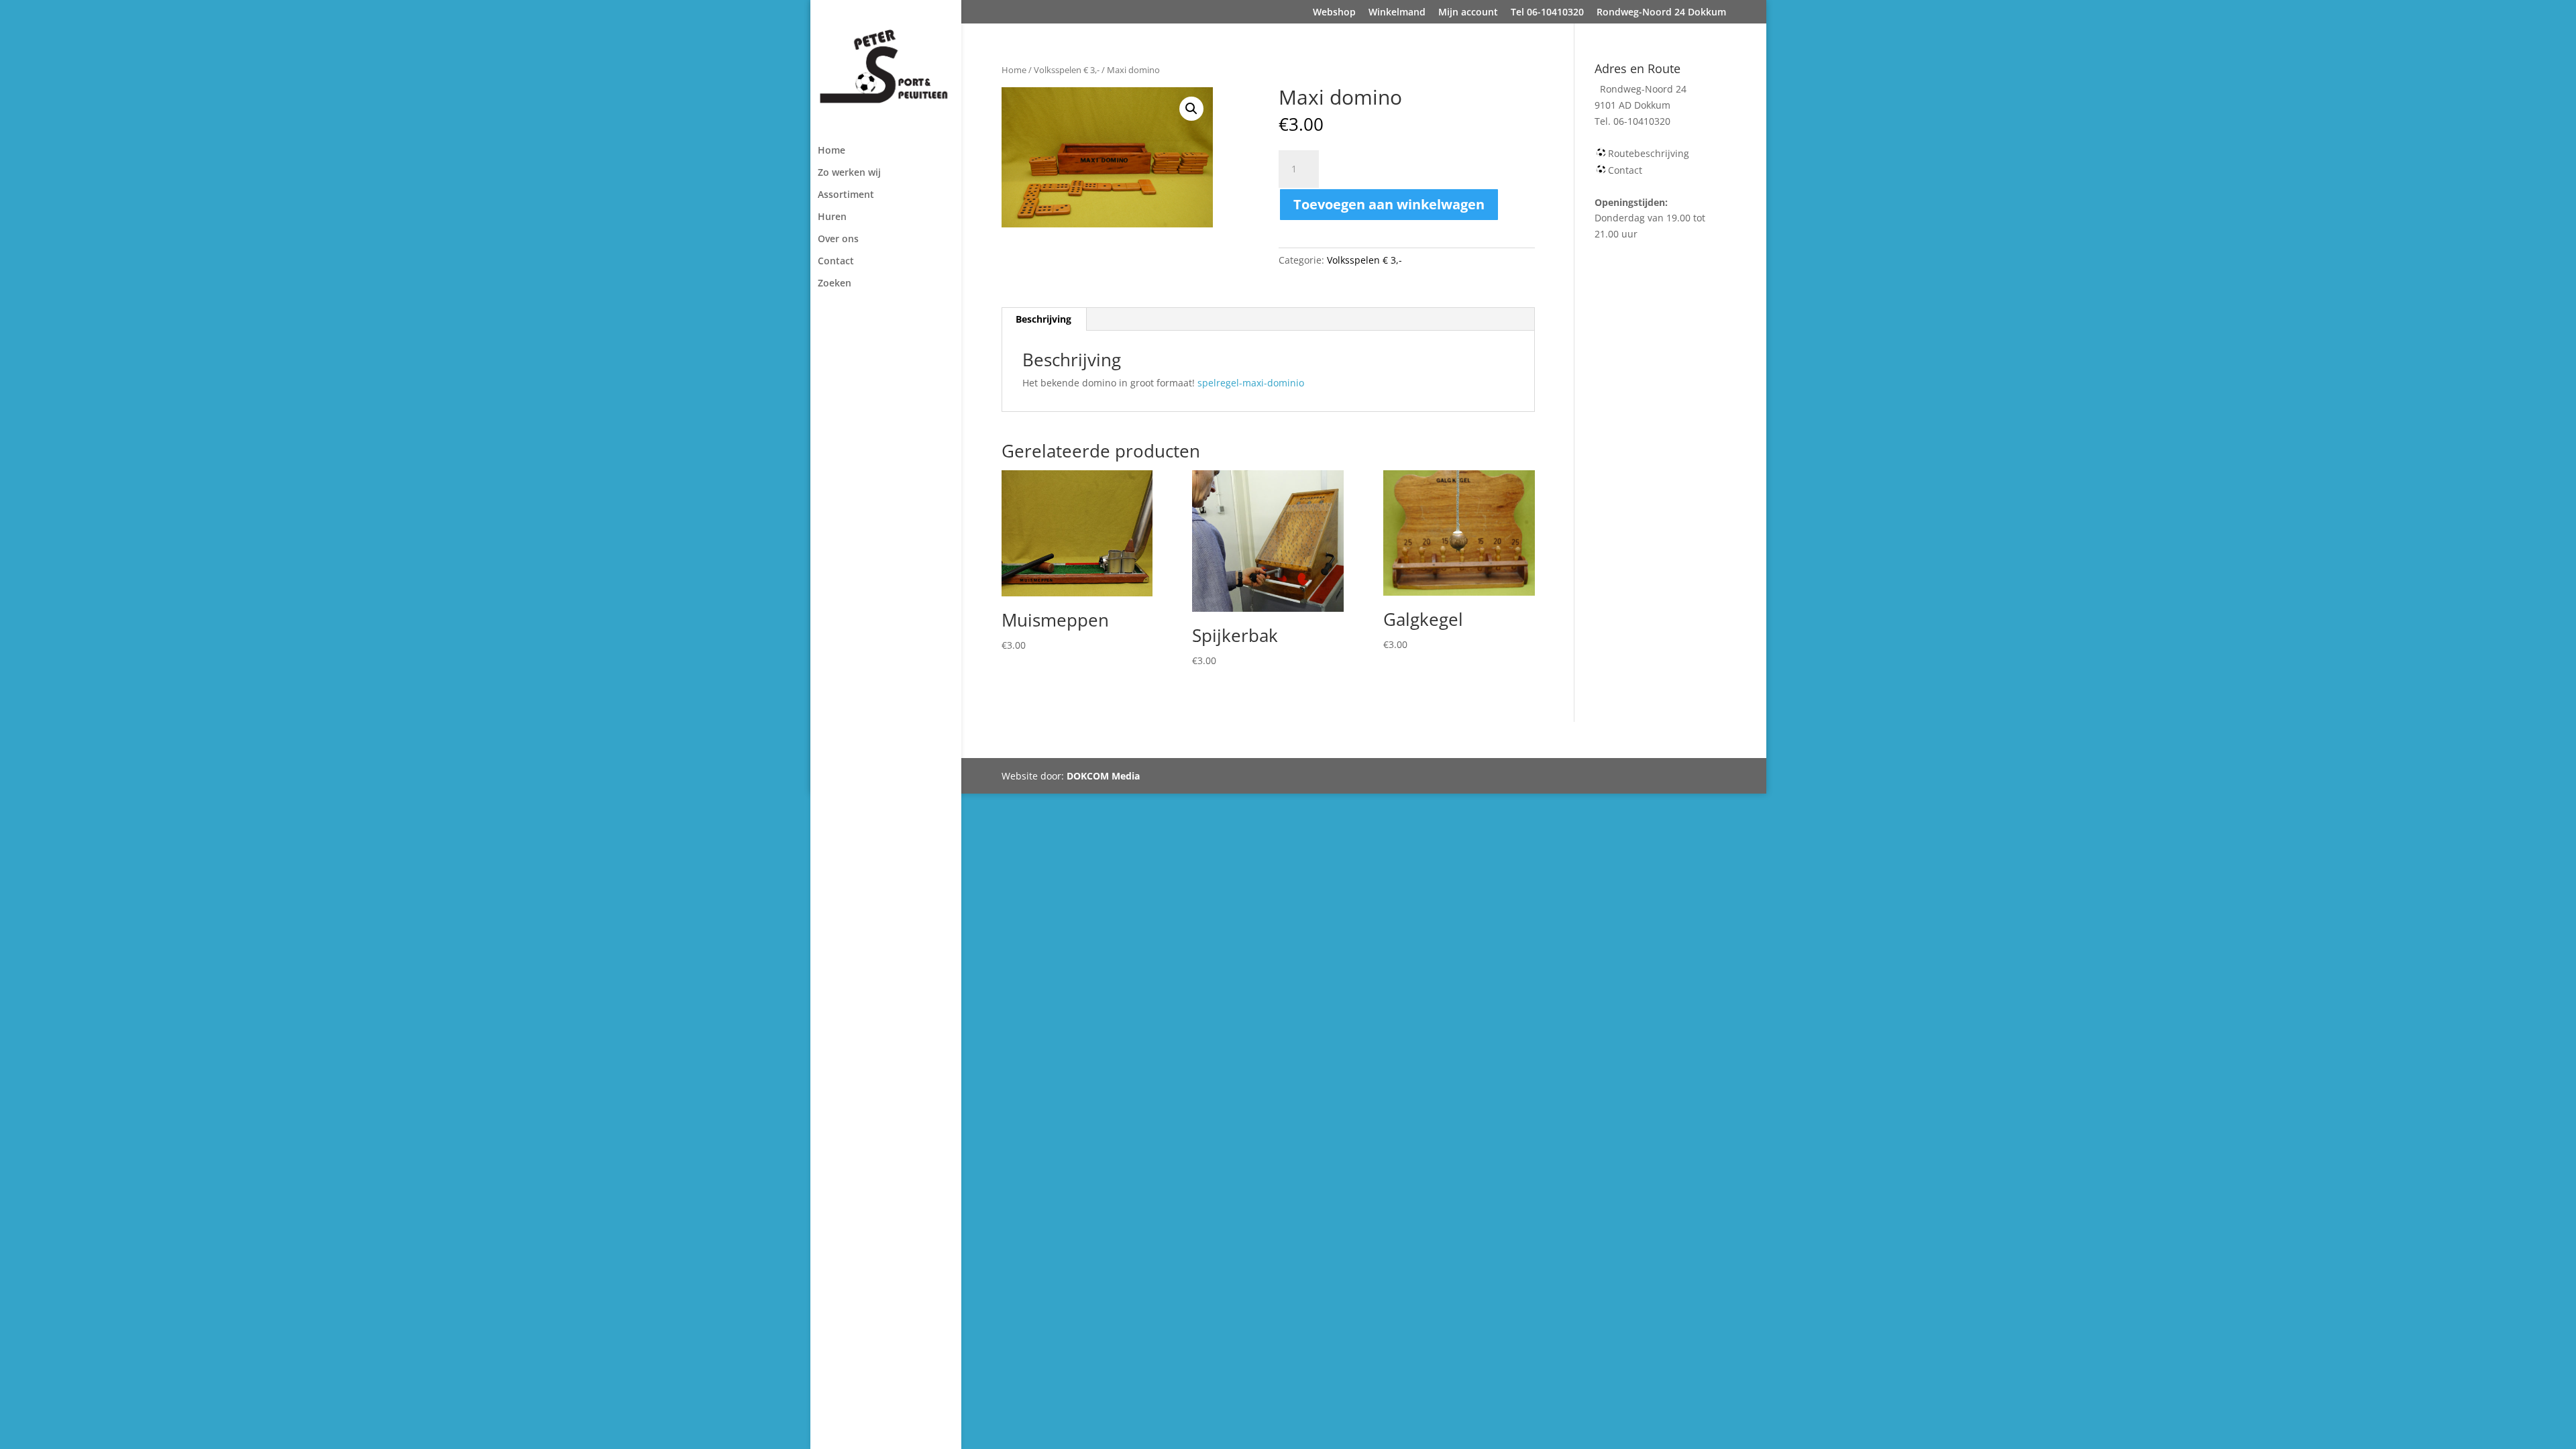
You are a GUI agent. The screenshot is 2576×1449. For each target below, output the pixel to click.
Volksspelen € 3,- (1067, 70)
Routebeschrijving (1649, 153)
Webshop (1334, 13)
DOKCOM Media (1103, 776)
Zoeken (835, 284)
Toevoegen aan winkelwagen (1389, 204)
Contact (836, 262)
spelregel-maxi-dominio (1251, 383)
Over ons (838, 239)
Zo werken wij (849, 173)
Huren (832, 217)
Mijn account (1468, 13)
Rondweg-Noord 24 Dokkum (1661, 13)
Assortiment (846, 195)
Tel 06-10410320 (1547, 13)
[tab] (1044, 319)
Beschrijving (1043, 319)
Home (831, 151)
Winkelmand (1397, 13)
